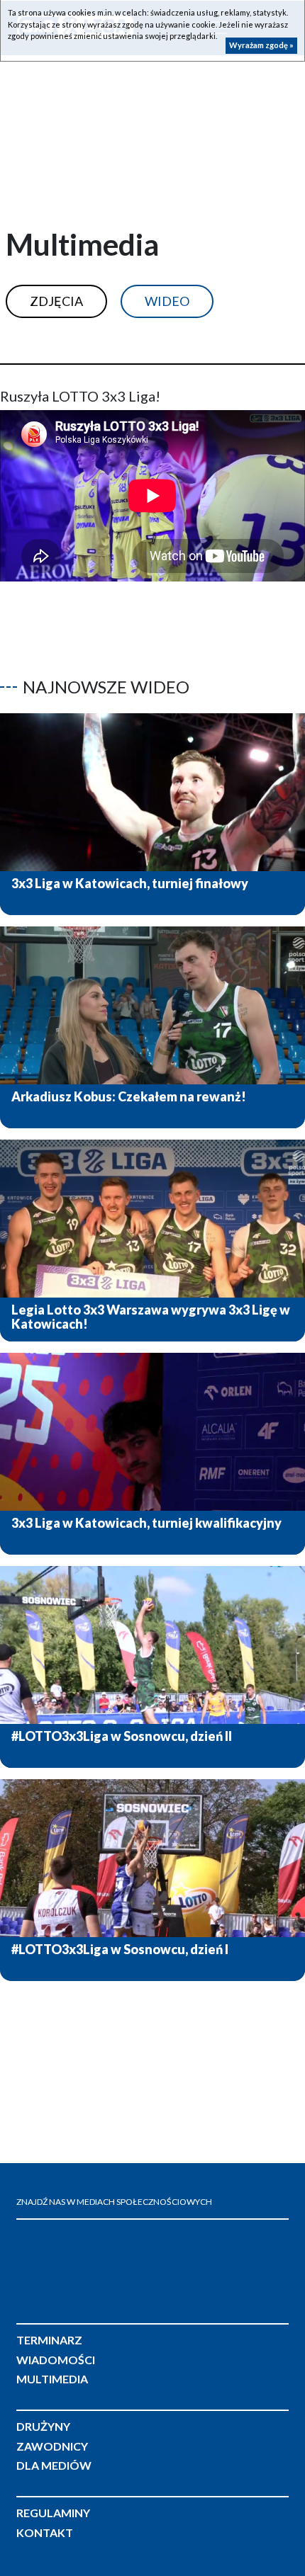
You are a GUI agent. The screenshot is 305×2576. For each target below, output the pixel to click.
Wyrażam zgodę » (261, 45)
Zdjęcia (56, 301)
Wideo (167, 301)
